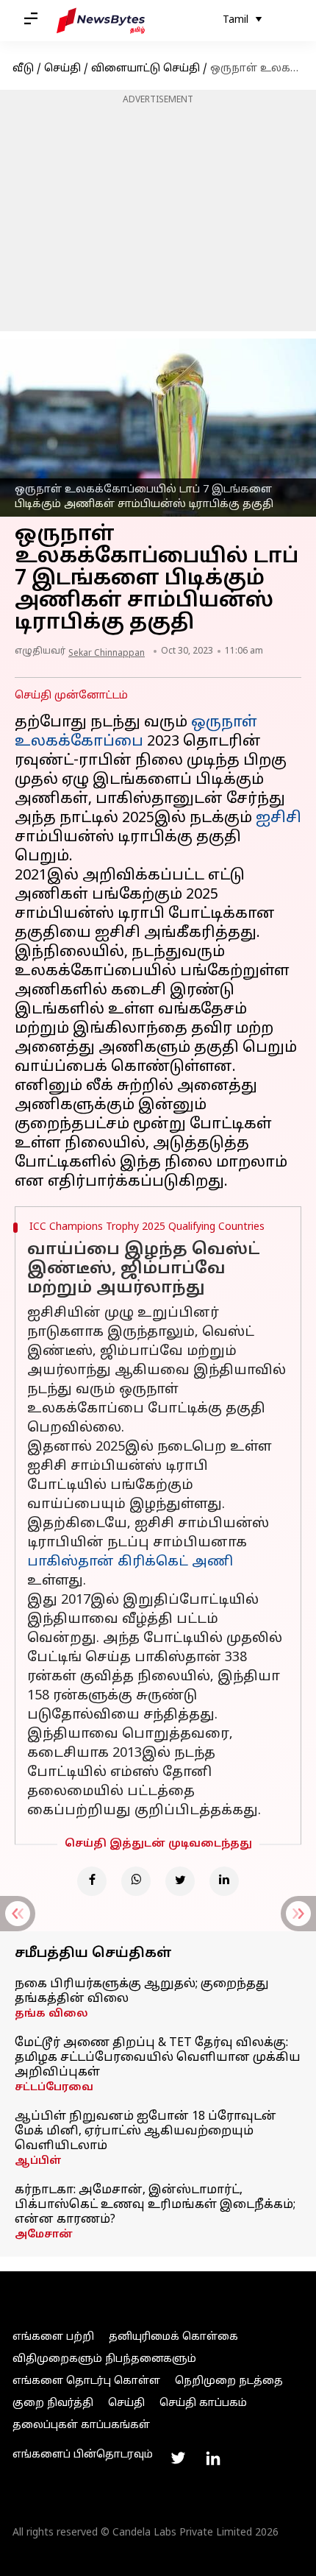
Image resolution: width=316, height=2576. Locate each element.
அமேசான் (44, 2235)
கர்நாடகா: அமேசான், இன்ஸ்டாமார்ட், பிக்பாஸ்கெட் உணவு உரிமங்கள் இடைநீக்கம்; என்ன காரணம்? (155, 2205)
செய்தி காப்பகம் (203, 2403)
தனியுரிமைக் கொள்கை (173, 2337)
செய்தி (62, 69)
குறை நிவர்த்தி (53, 2403)
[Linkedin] (224, 1881)
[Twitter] (180, 1881)
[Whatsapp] (136, 1881)
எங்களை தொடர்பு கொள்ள (86, 2381)
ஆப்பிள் (38, 2161)
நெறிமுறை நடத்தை (229, 2381)
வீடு (23, 69)
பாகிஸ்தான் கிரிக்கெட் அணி (130, 1562)
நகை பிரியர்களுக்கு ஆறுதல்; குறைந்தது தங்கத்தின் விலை (142, 1992)
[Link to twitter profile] (178, 2458)
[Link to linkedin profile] (213, 2458)
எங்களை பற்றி (53, 2337)
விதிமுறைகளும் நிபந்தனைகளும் (104, 2359)
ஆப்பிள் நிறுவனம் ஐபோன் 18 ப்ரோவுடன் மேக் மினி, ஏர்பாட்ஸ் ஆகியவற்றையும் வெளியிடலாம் (146, 2131)
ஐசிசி (279, 818)
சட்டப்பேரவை (54, 2088)
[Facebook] (92, 1881)
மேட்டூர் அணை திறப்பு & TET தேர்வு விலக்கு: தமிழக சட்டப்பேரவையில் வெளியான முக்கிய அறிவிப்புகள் (158, 2058)
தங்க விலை (51, 2014)
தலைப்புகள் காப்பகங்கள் (81, 2425)
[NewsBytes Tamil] (101, 21)
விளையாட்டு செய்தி (146, 69)
